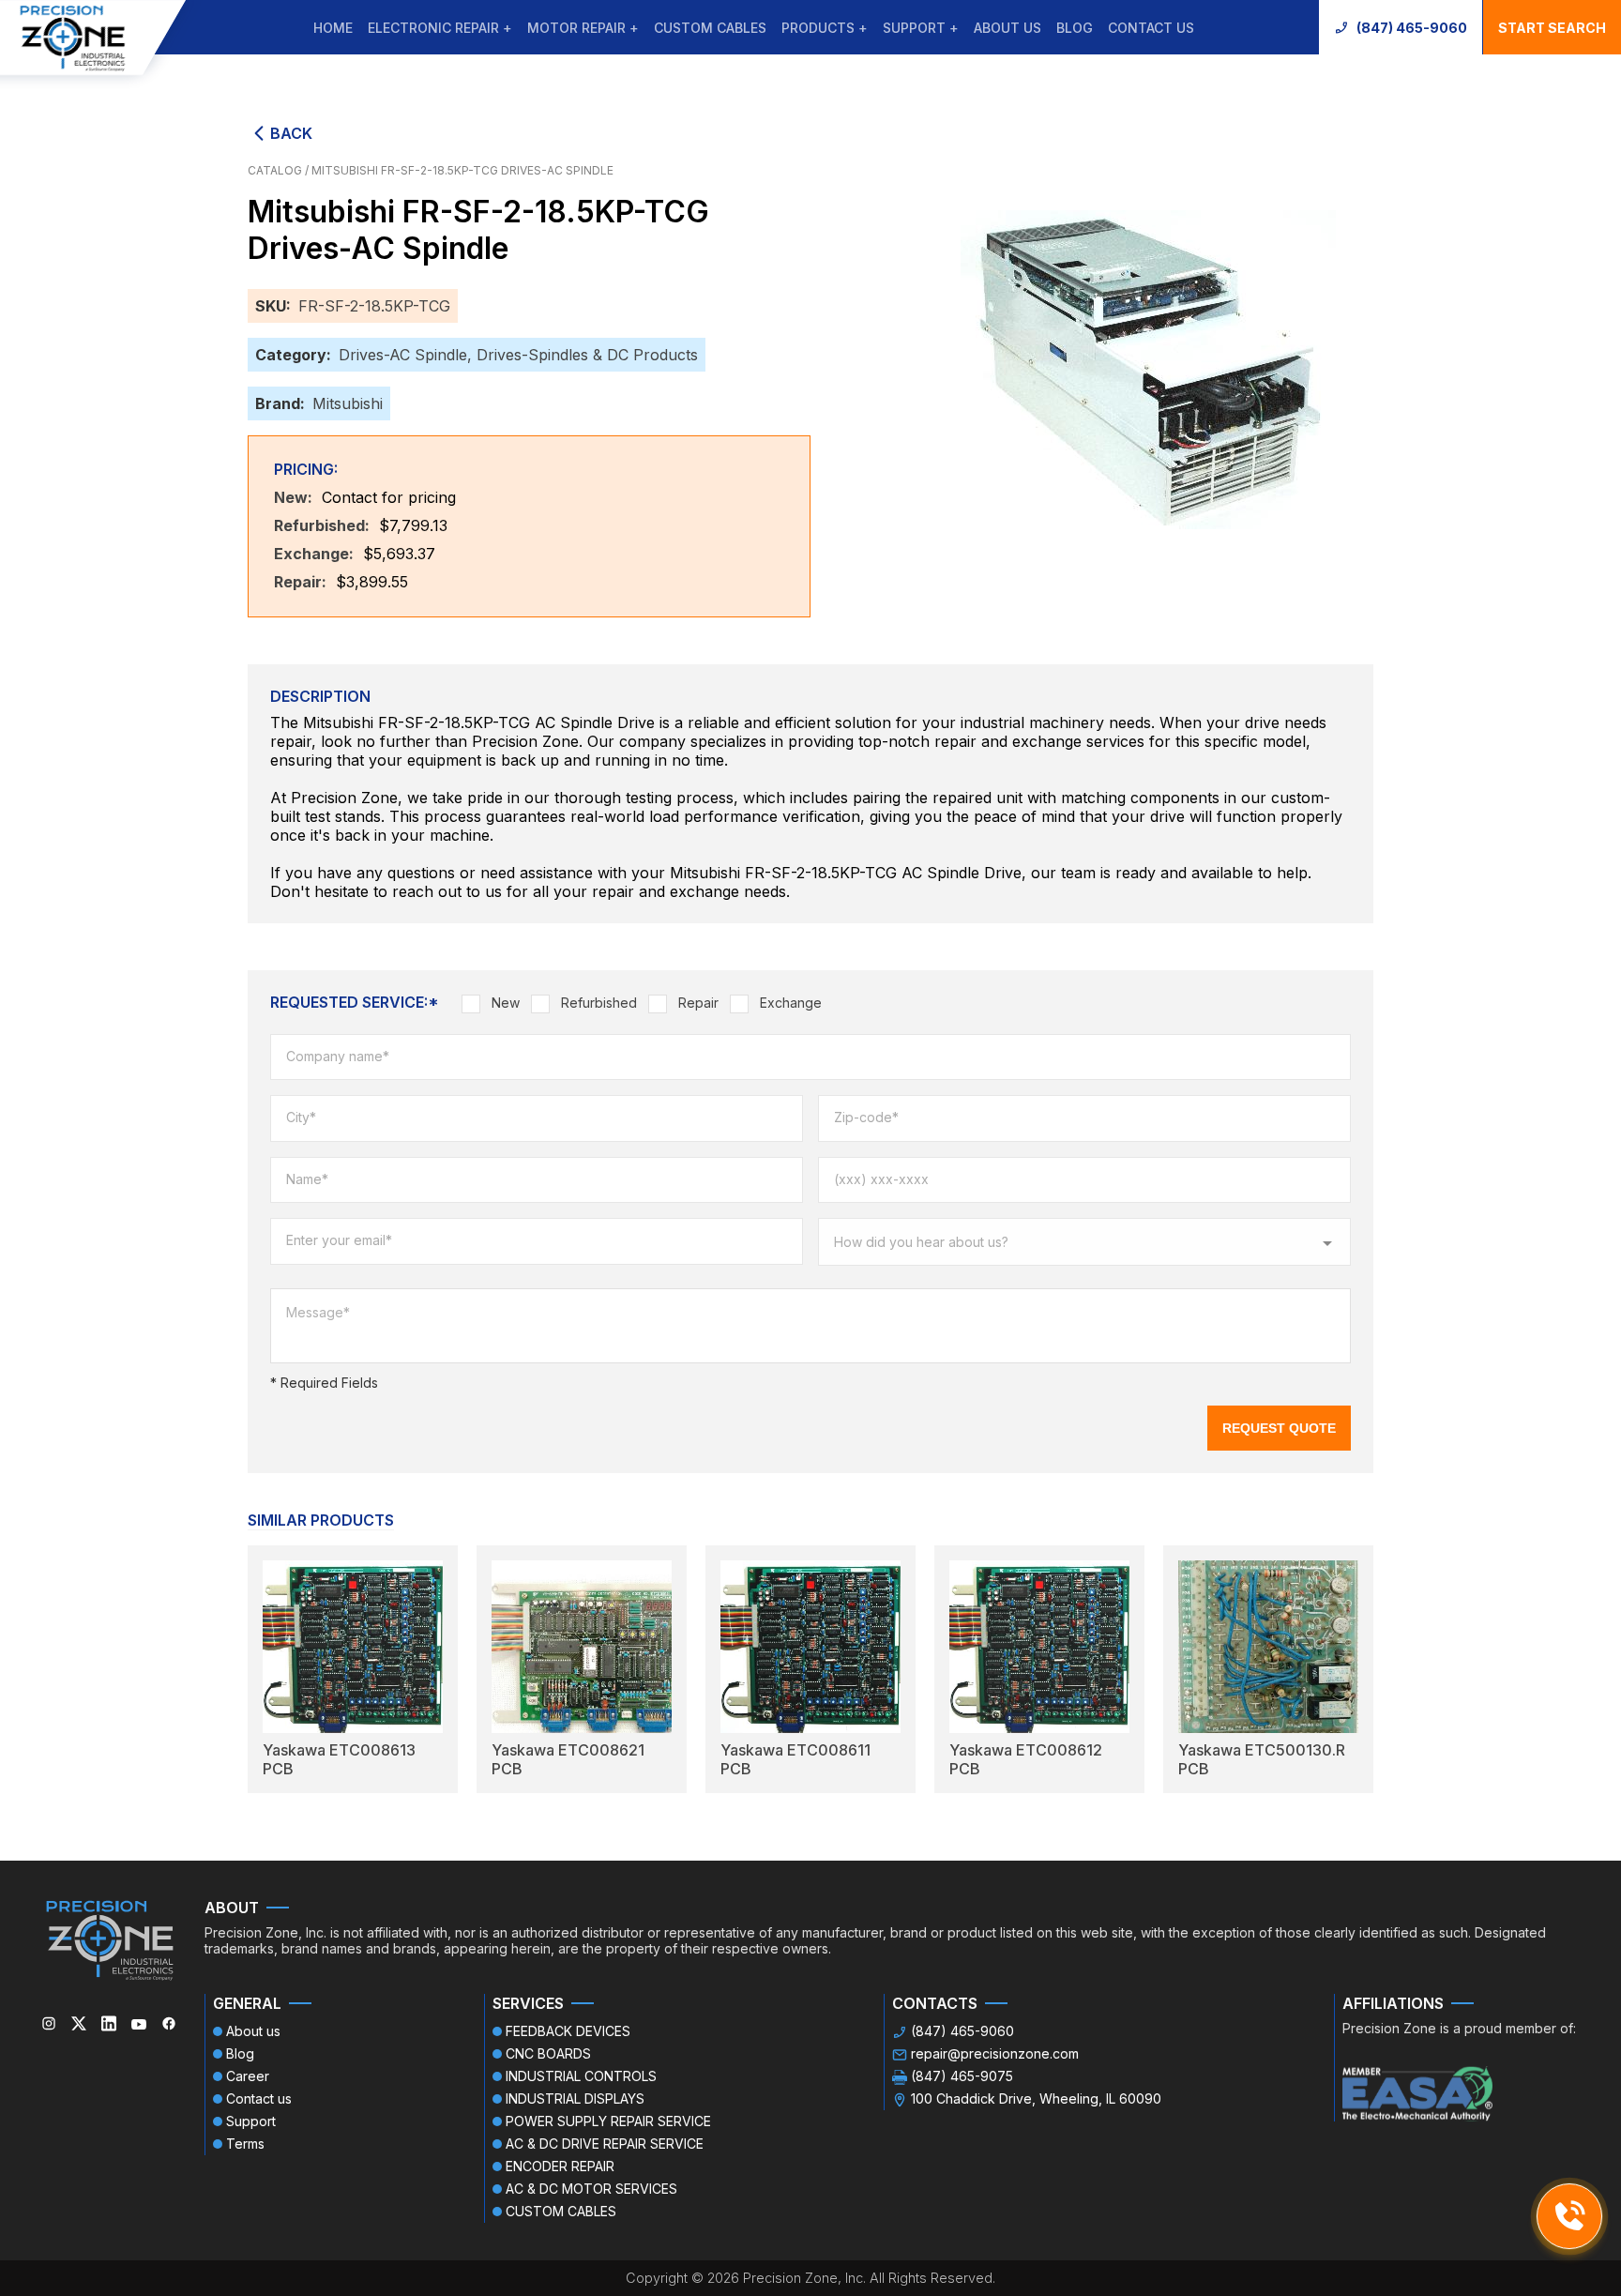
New (506, 1003)
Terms (245, 2144)
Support (251, 2121)
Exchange (791, 1003)
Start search (1552, 28)
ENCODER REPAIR (560, 2166)
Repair (698, 1003)
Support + (921, 28)
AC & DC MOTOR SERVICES (591, 2189)
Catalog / (280, 170)
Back (291, 133)
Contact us (1151, 28)
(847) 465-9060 (1412, 28)
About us (1007, 28)
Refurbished (599, 1003)
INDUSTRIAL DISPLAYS (575, 2098)
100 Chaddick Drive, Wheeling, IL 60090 (1036, 2098)
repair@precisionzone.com (995, 2053)
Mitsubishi (348, 403)
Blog (1075, 28)
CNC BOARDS (548, 2053)
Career (248, 2076)
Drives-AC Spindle (403, 355)
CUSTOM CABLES (710, 28)
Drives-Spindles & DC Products (587, 355)
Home (333, 28)
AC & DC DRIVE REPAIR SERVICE (605, 2144)
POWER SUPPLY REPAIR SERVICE (608, 2121)
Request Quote (1279, 1428)
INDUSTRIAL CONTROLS (581, 2076)
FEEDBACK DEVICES (568, 2031)
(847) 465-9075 (962, 2076)
